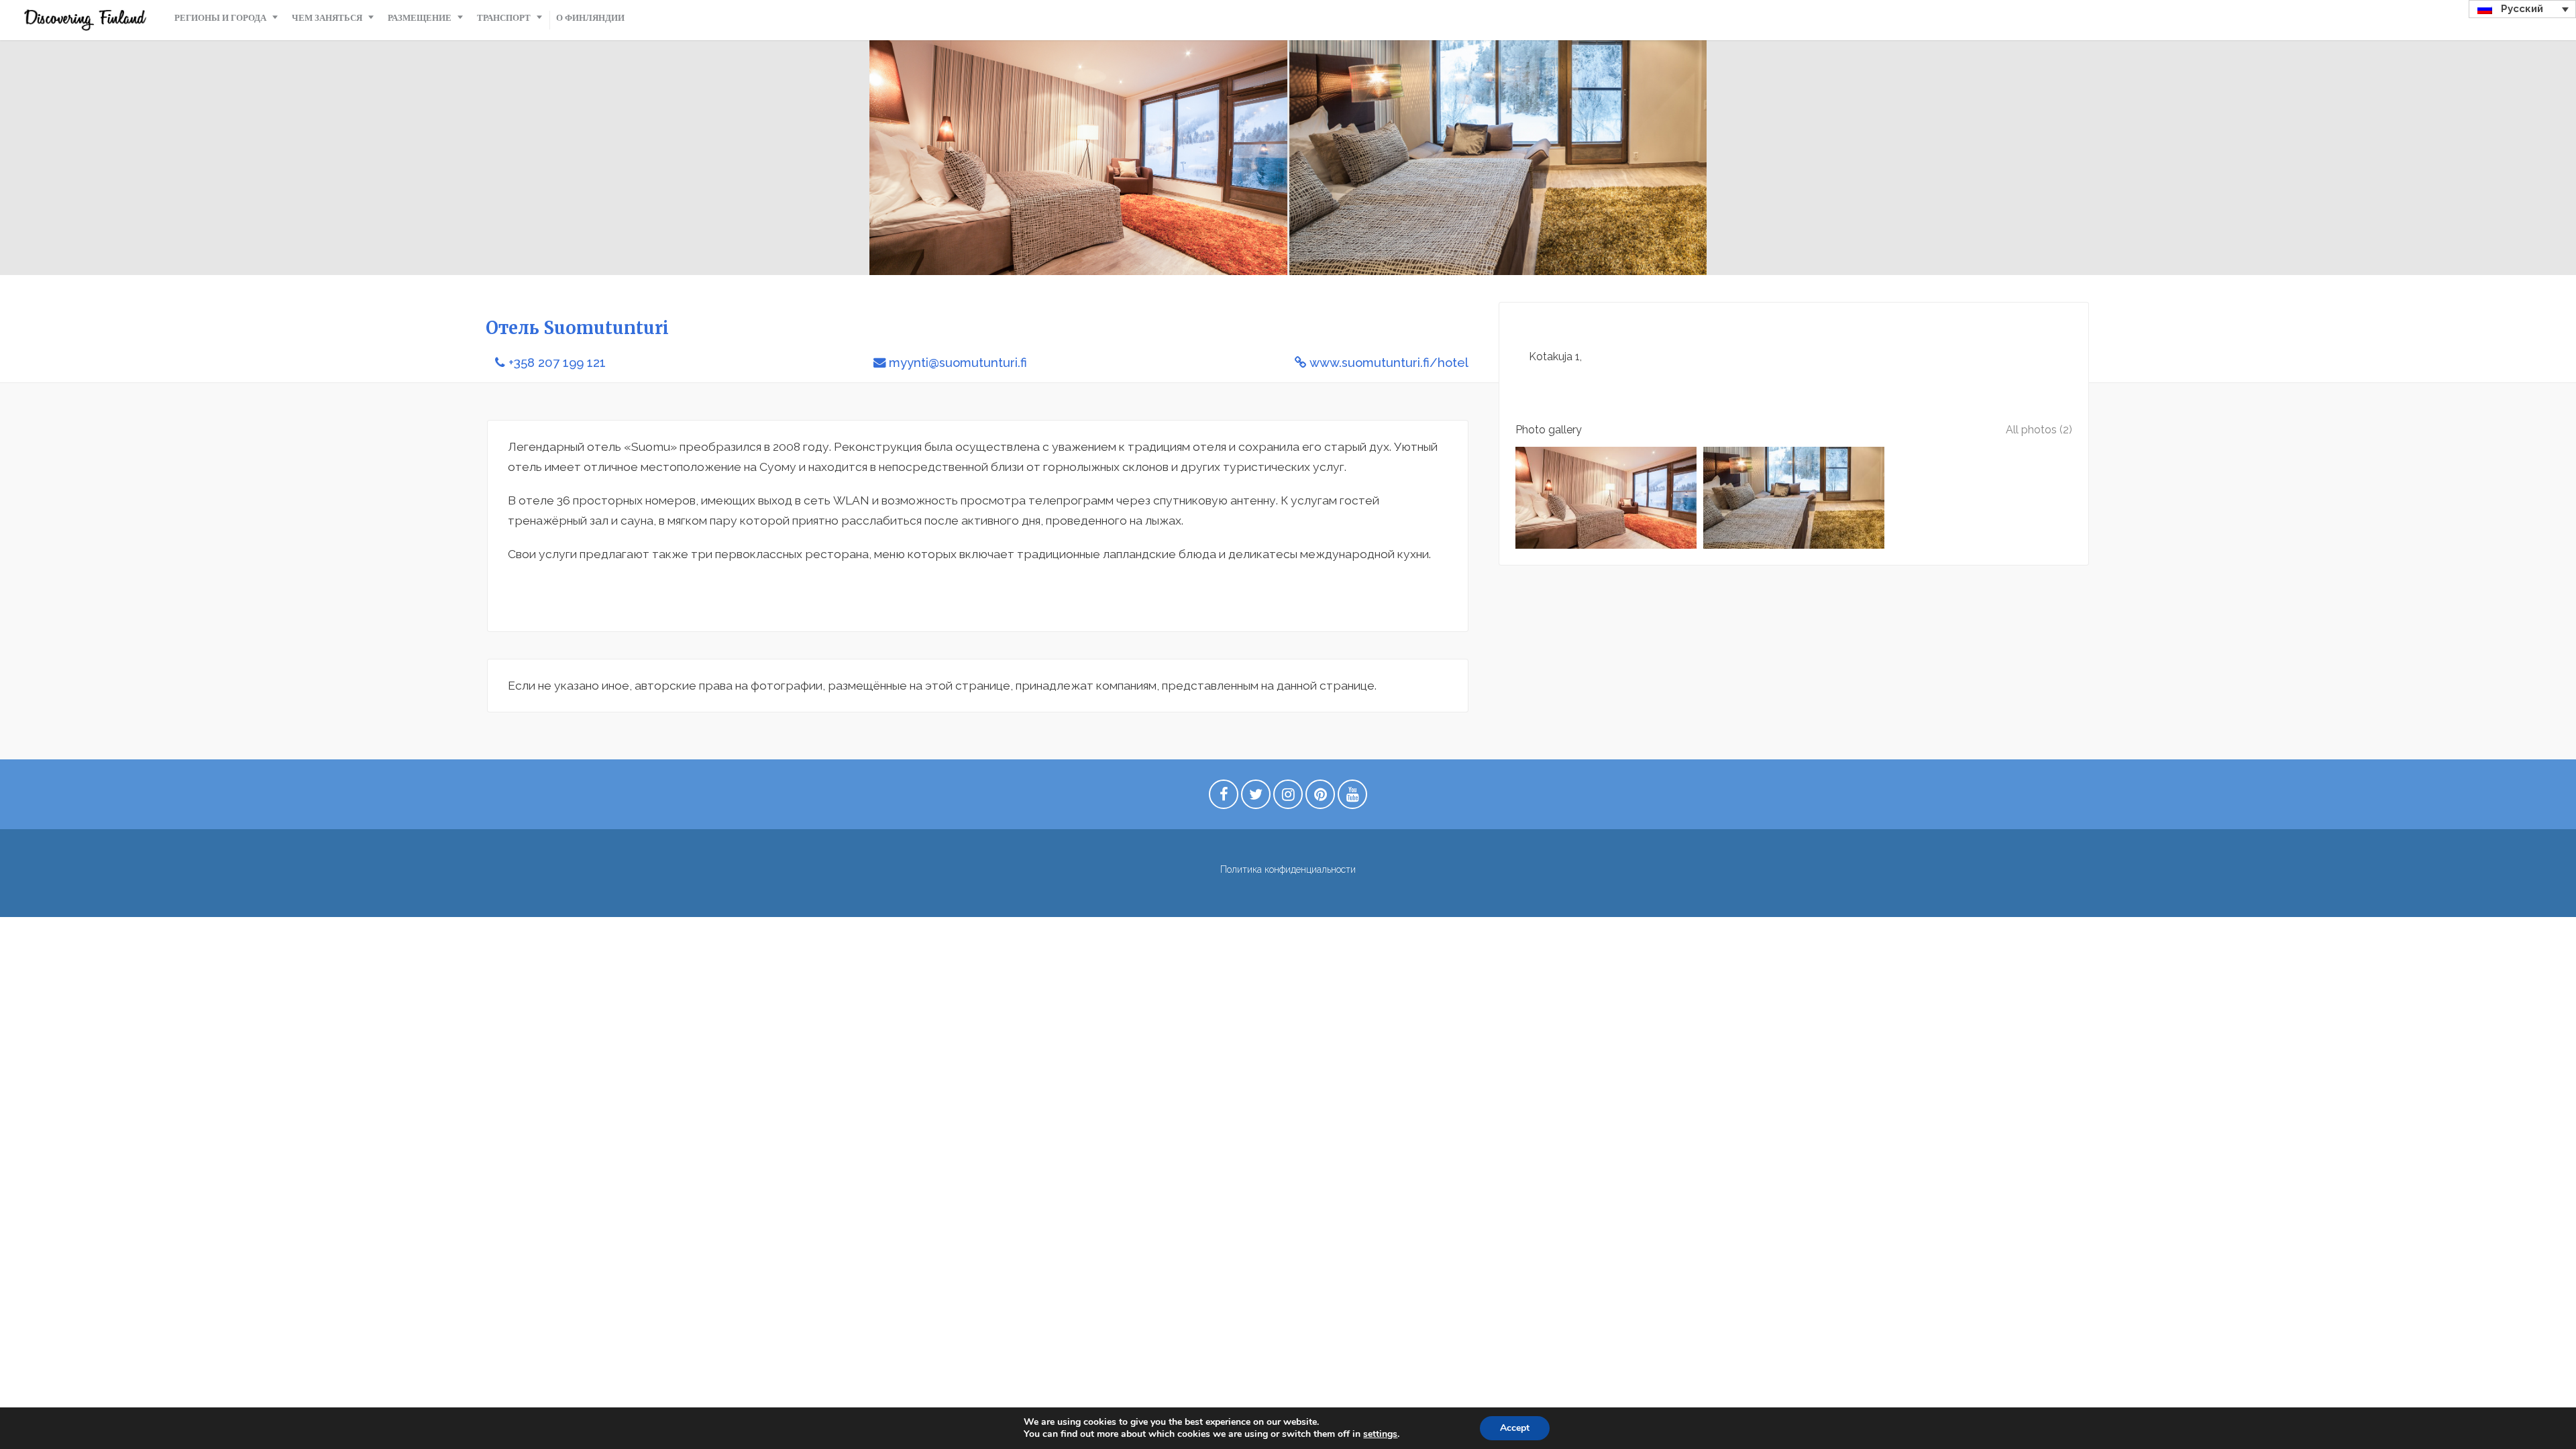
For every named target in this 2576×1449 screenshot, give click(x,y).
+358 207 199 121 (557, 363)
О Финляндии (590, 18)
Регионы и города (220, 18)
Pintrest (1320, 798)
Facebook (1224, 798)
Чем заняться (327, 18)
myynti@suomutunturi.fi (958, 363)
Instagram (1288, 798)
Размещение (420, 18)
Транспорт (504, 18)
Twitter (1256, 798)
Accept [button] (1515, 1428)
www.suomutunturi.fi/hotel (1389, 363)
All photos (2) (2039, 430)
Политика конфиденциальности (1288, 869)
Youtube (1352, 798)
